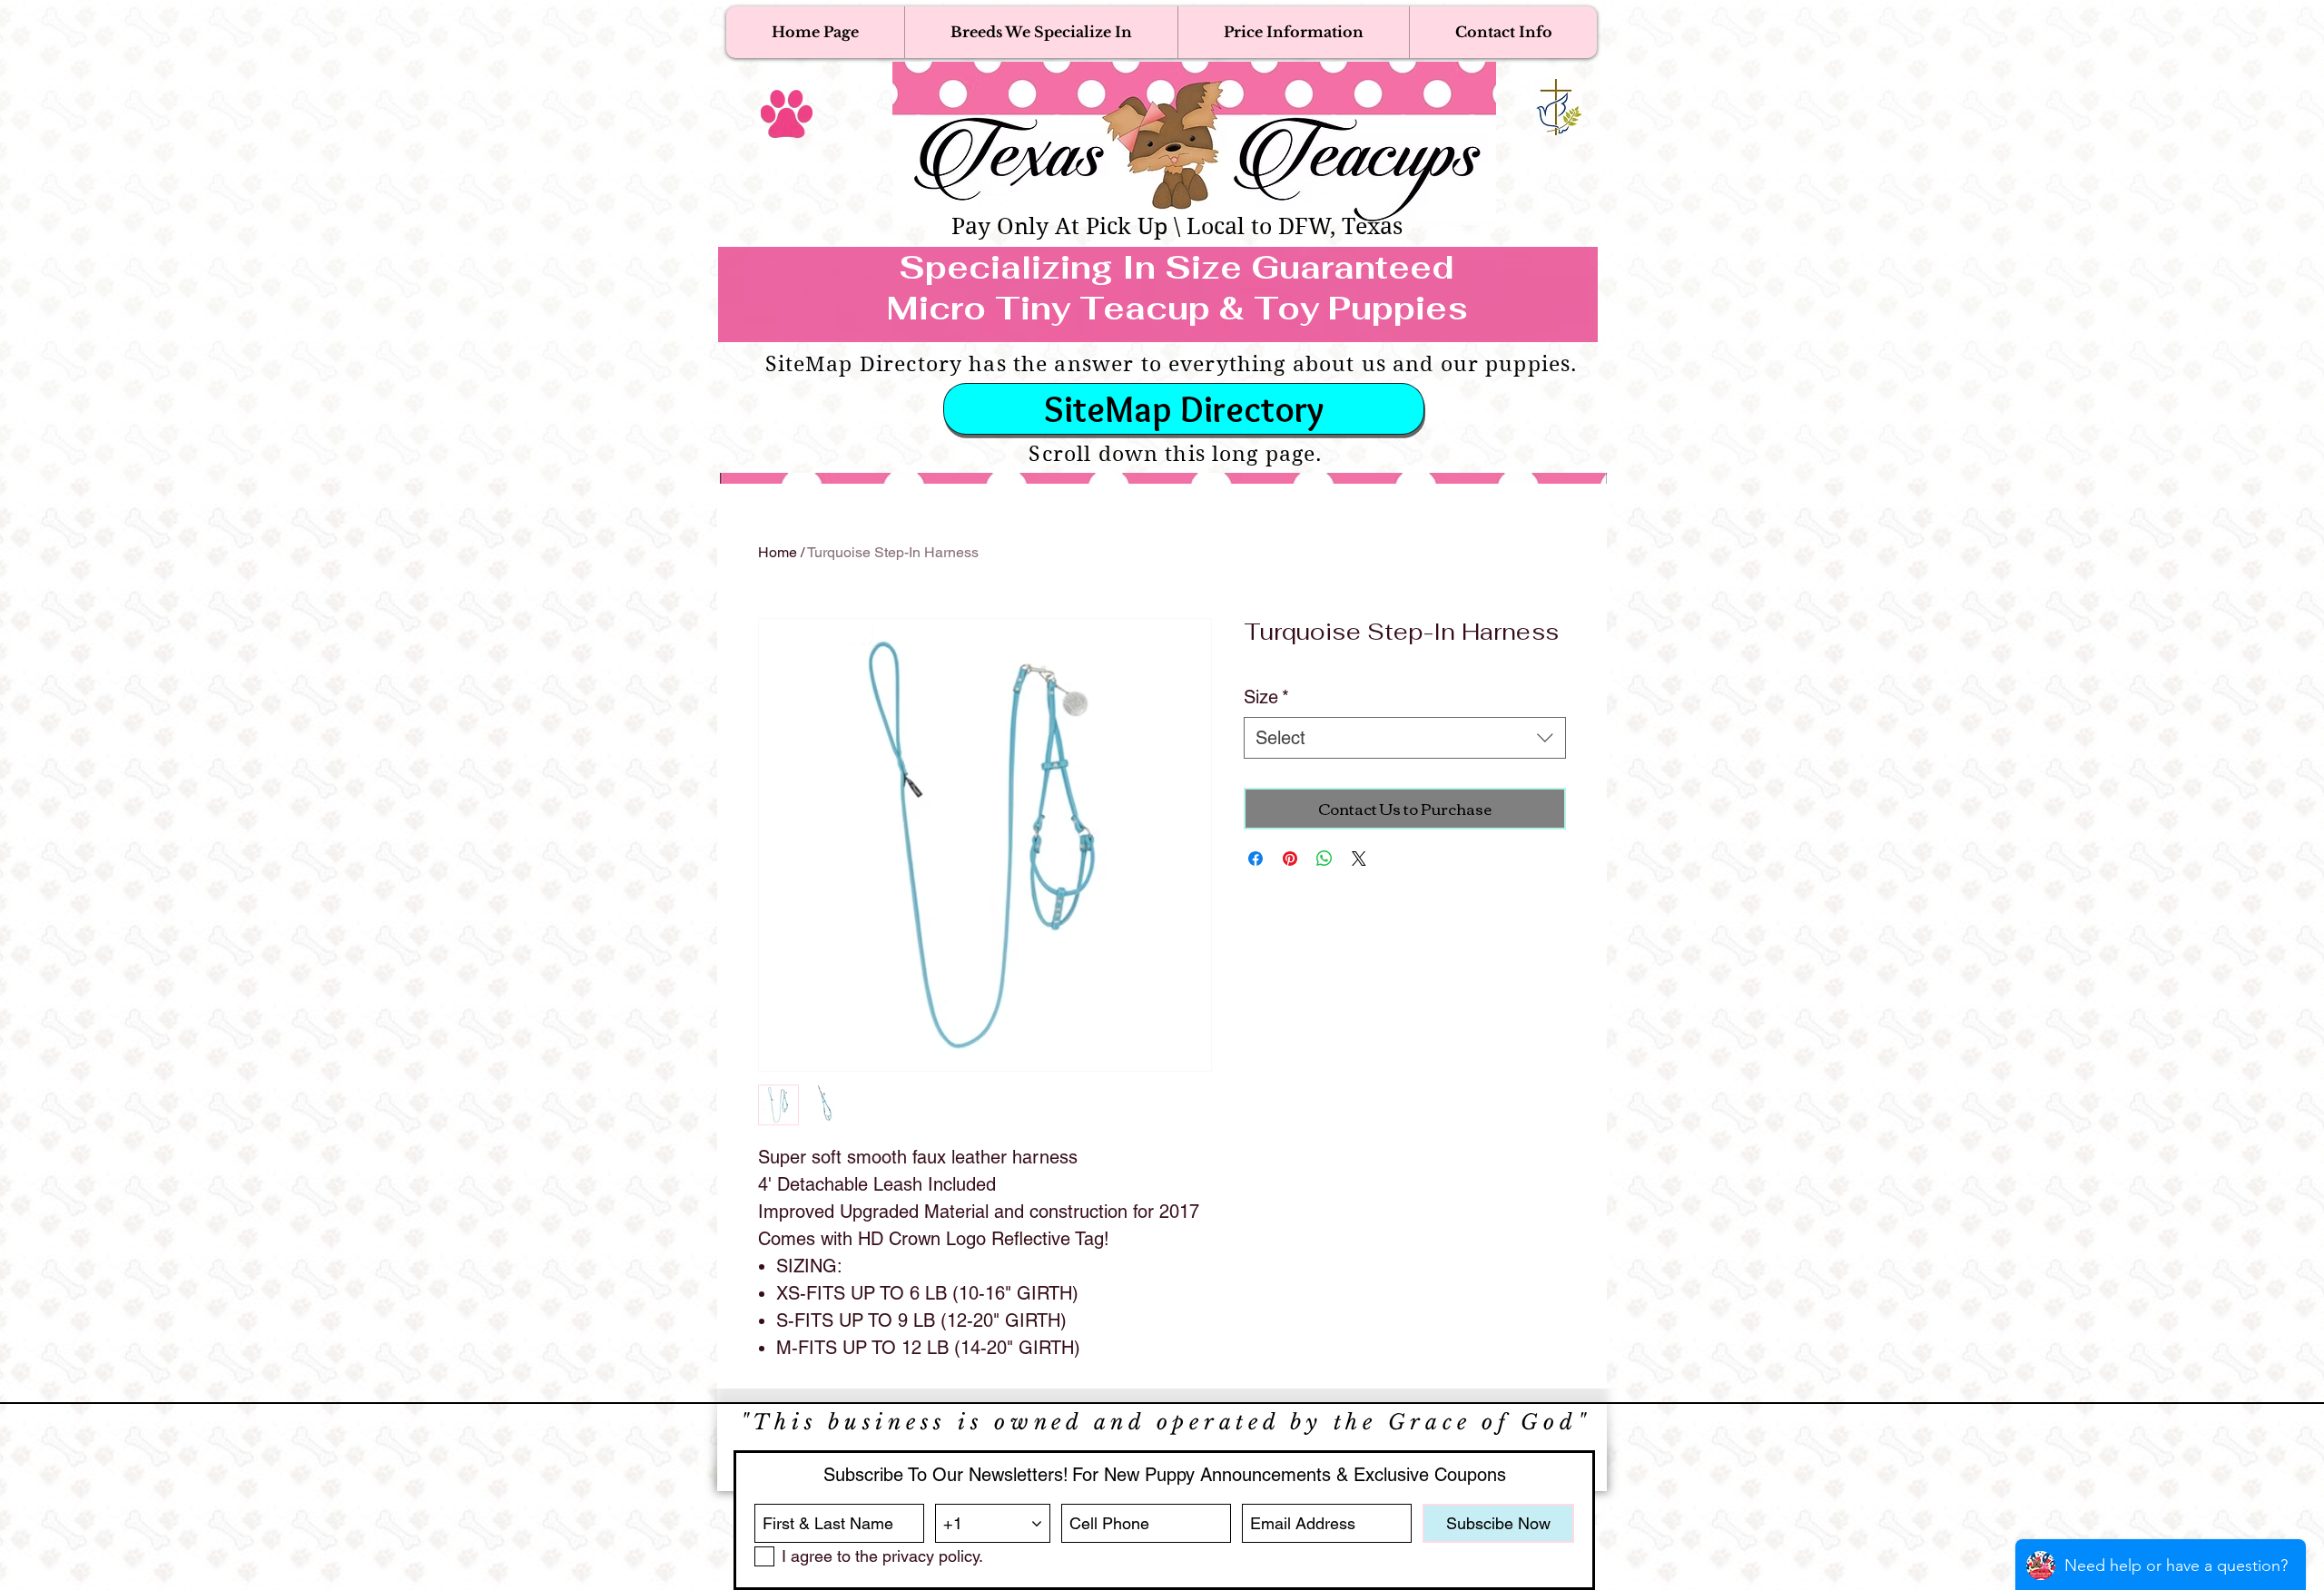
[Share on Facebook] (1256, 859)
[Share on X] (1359, 859)
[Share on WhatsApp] (1324, 859)
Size (1266, 697)
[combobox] (1405, 738)
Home (778, 552)
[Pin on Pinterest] (1290, 859)
